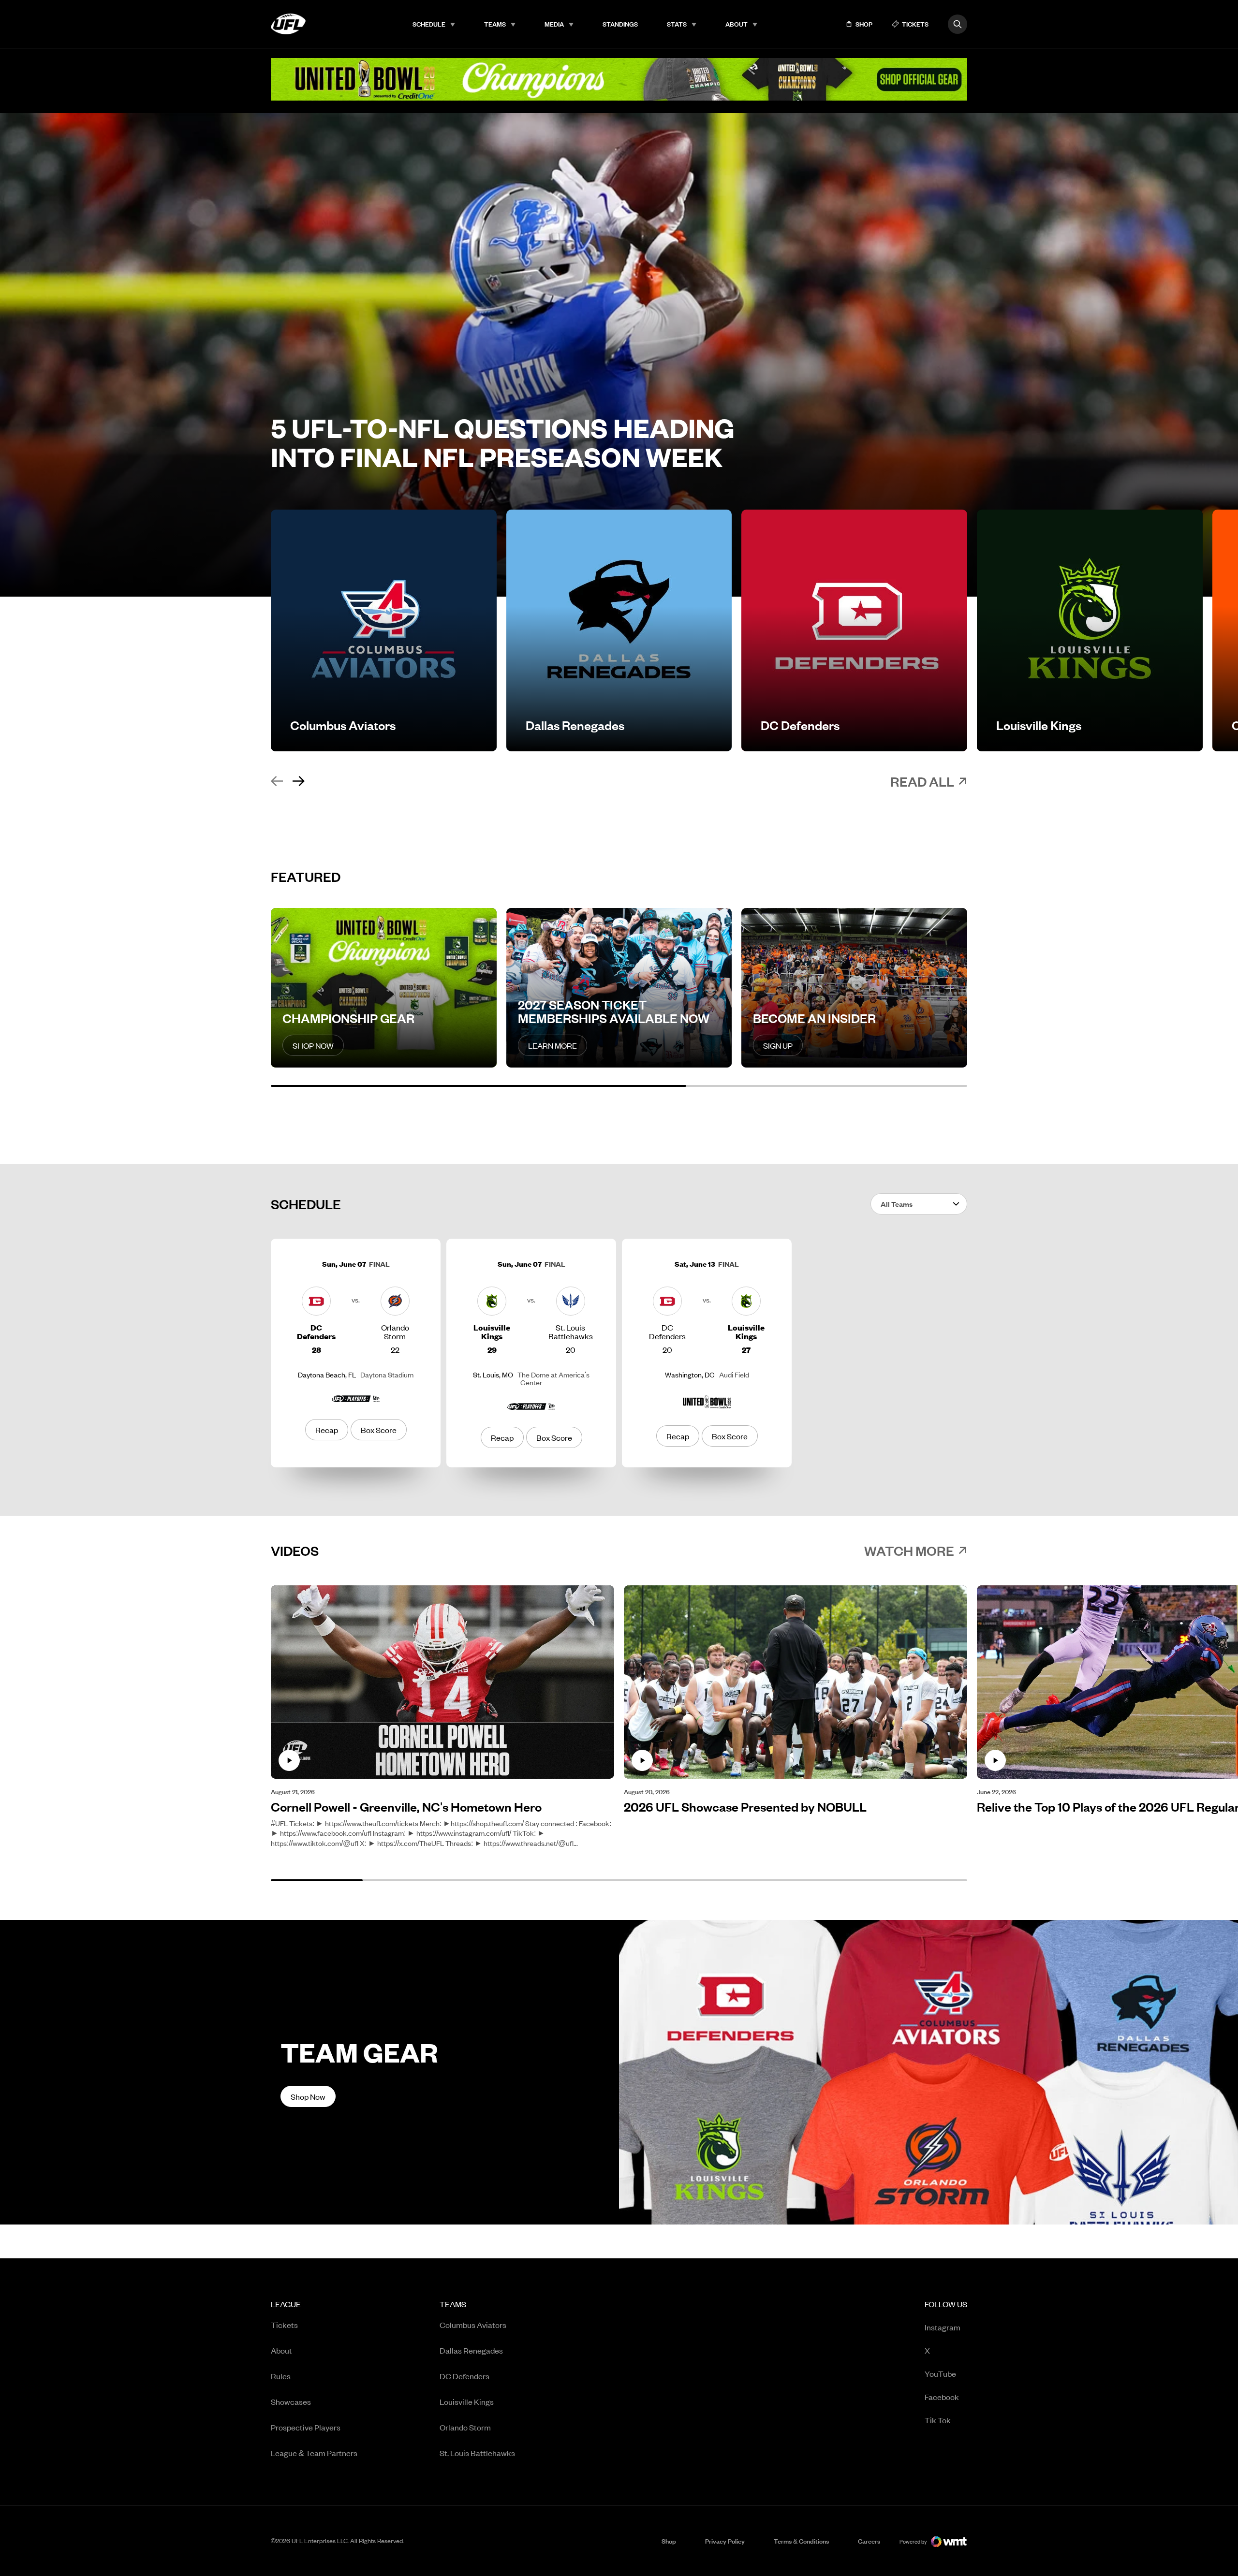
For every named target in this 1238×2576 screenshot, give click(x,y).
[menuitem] (434, 24)
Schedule (429, 24)
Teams (495, 24)
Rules (281, 2376)
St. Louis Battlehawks (477, 2453)
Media (554, 24)
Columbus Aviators (473, 2325)
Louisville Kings (467, 2401)
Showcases (291, 2401)
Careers (869, 2541)
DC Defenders (464, 2376)
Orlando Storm (465, 2427)
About (737, 24)
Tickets (284, 2325)
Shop (669, 2541)
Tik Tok (938, 2420)
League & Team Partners (314, 2453)
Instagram (943, 2327)
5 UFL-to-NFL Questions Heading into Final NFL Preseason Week (503, 442)
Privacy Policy (725, 2541)
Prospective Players (306, 2427)
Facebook (942, 2396)
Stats (677, 24)
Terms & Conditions (801, 2541)
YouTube (940, 2373)
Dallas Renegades (471, 2350)
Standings (620, 24)
